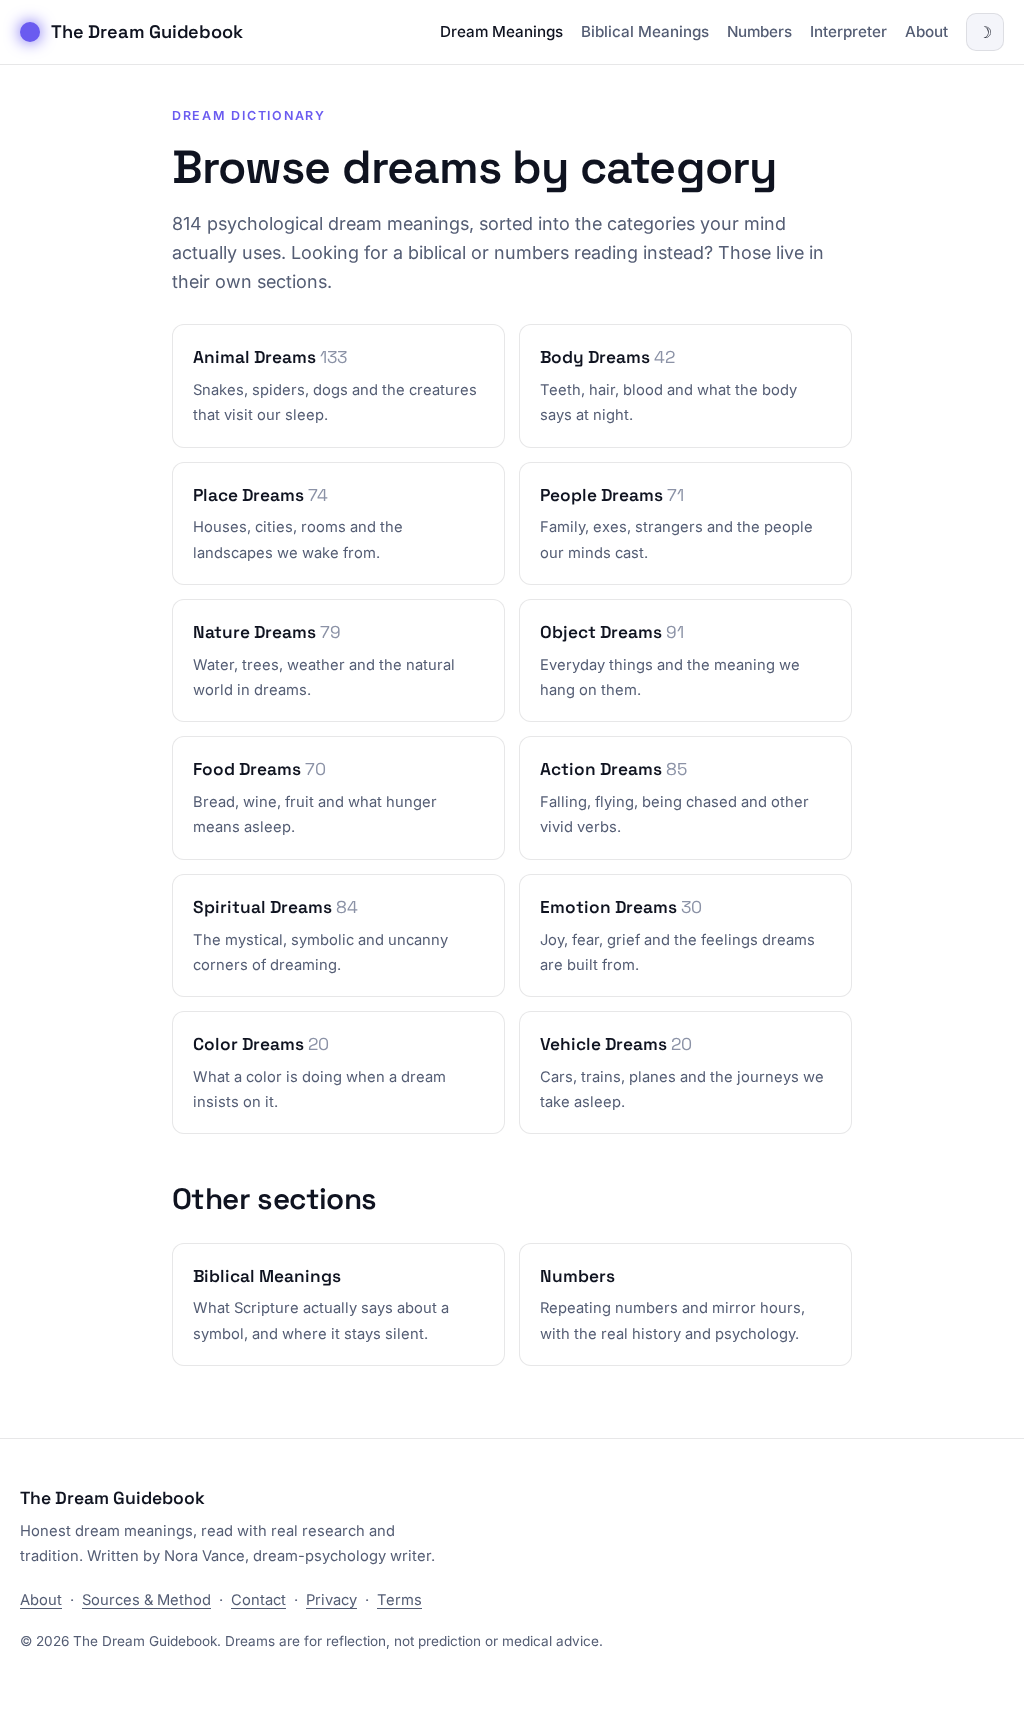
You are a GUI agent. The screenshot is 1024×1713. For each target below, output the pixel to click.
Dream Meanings (501, 31)
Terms (399, 1600)
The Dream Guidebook (147, 31)
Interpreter (848, 31)
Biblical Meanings (645, 31)
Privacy (331, 1600)
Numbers (759, 31)
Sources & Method (146, 1600)
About (926, 31)
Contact (258, 1600)
